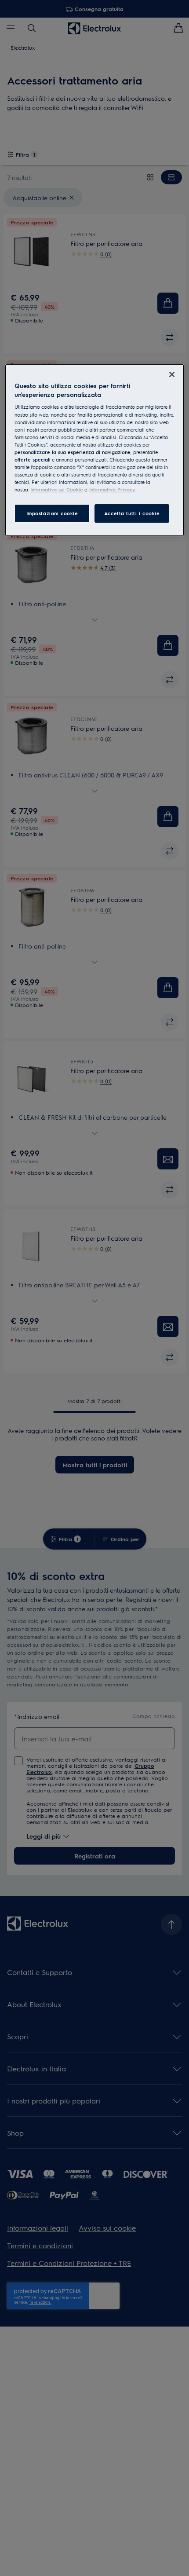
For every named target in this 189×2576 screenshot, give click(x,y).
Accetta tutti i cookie (132, 513)
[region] (95, 450)
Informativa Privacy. (112, 489)
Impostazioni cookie (52, 513)
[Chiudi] (172, 374)
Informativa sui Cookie (57, 489)
